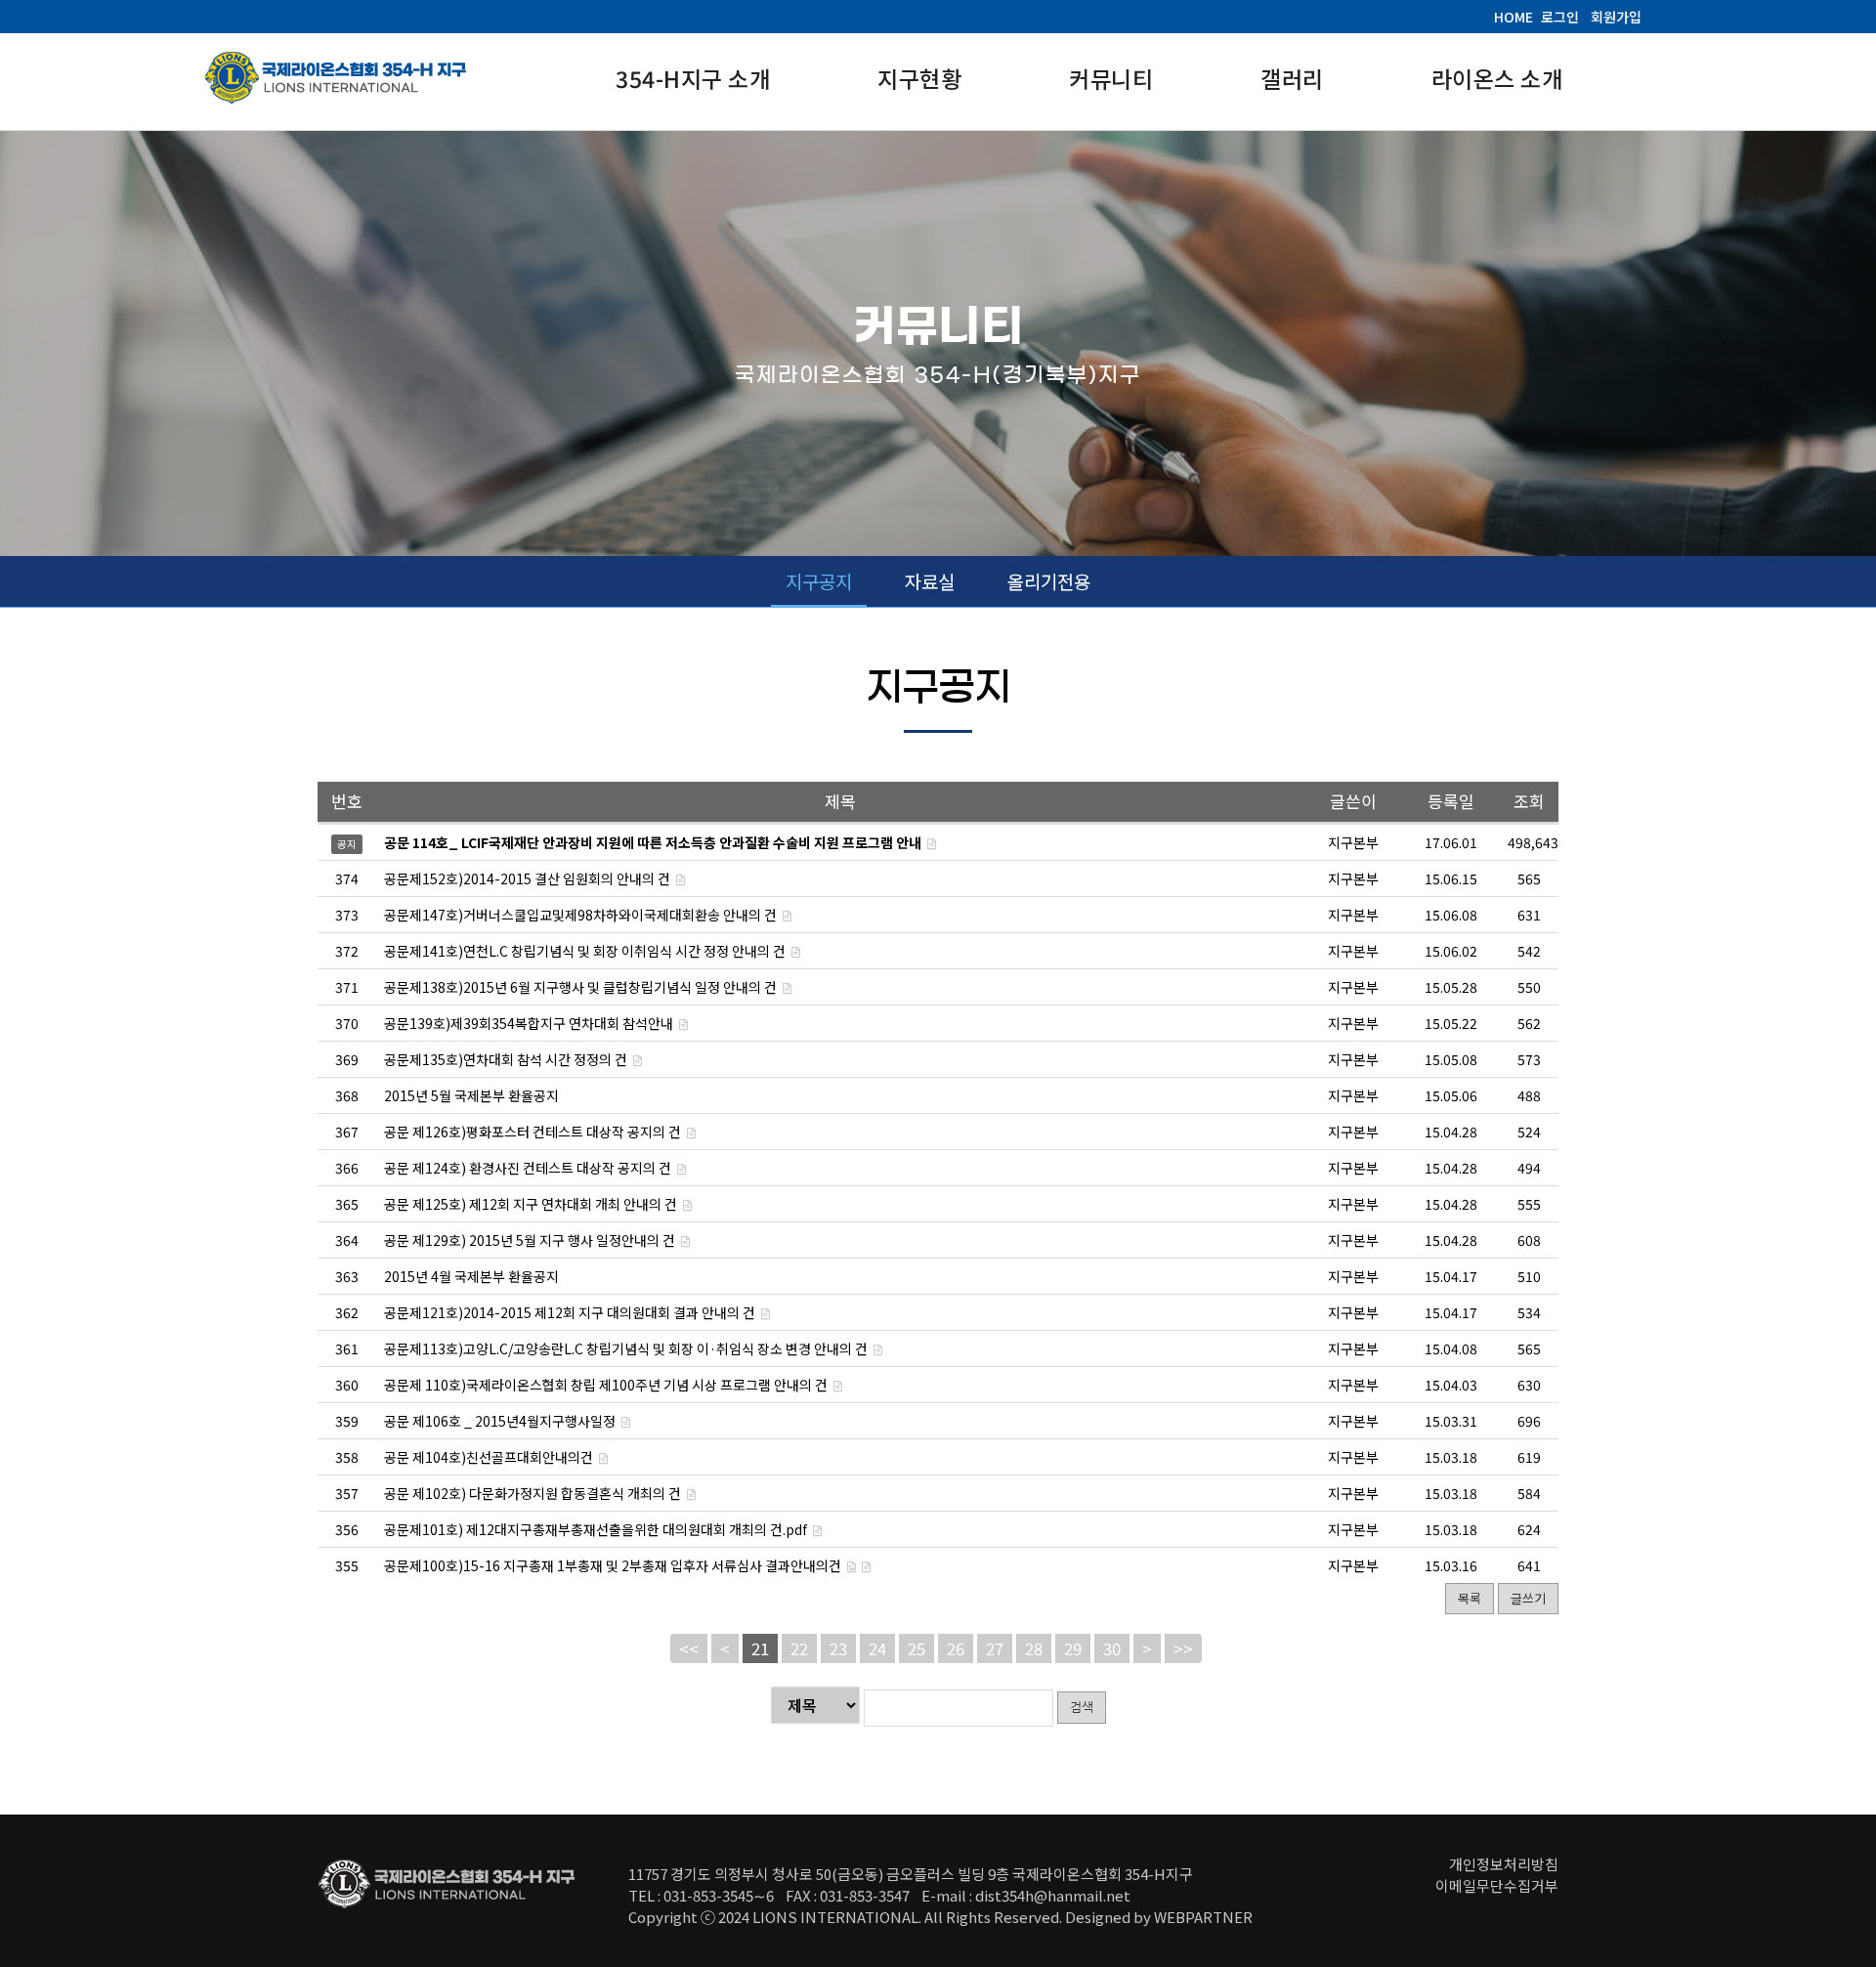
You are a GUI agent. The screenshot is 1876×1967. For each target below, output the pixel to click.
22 (799, 1648)
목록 (1470, 1598)
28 (1034, 1648)
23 (838, 1648)
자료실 (930, 581)
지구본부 (1353, 878)
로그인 (1560, 17)
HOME (1514, 17)
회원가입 (1616, 17)
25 (917, 1648)
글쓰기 (1528, 1598)
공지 (347, 844)
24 (877, 1648)
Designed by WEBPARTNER (1159, 1917)
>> (1183, 1648)
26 (956, 1648)
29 (1073, 1648)
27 (995, 1648)
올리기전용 (1049, 581)
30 (1112, 1648)
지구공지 (819, 581)
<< (689, 1648)
